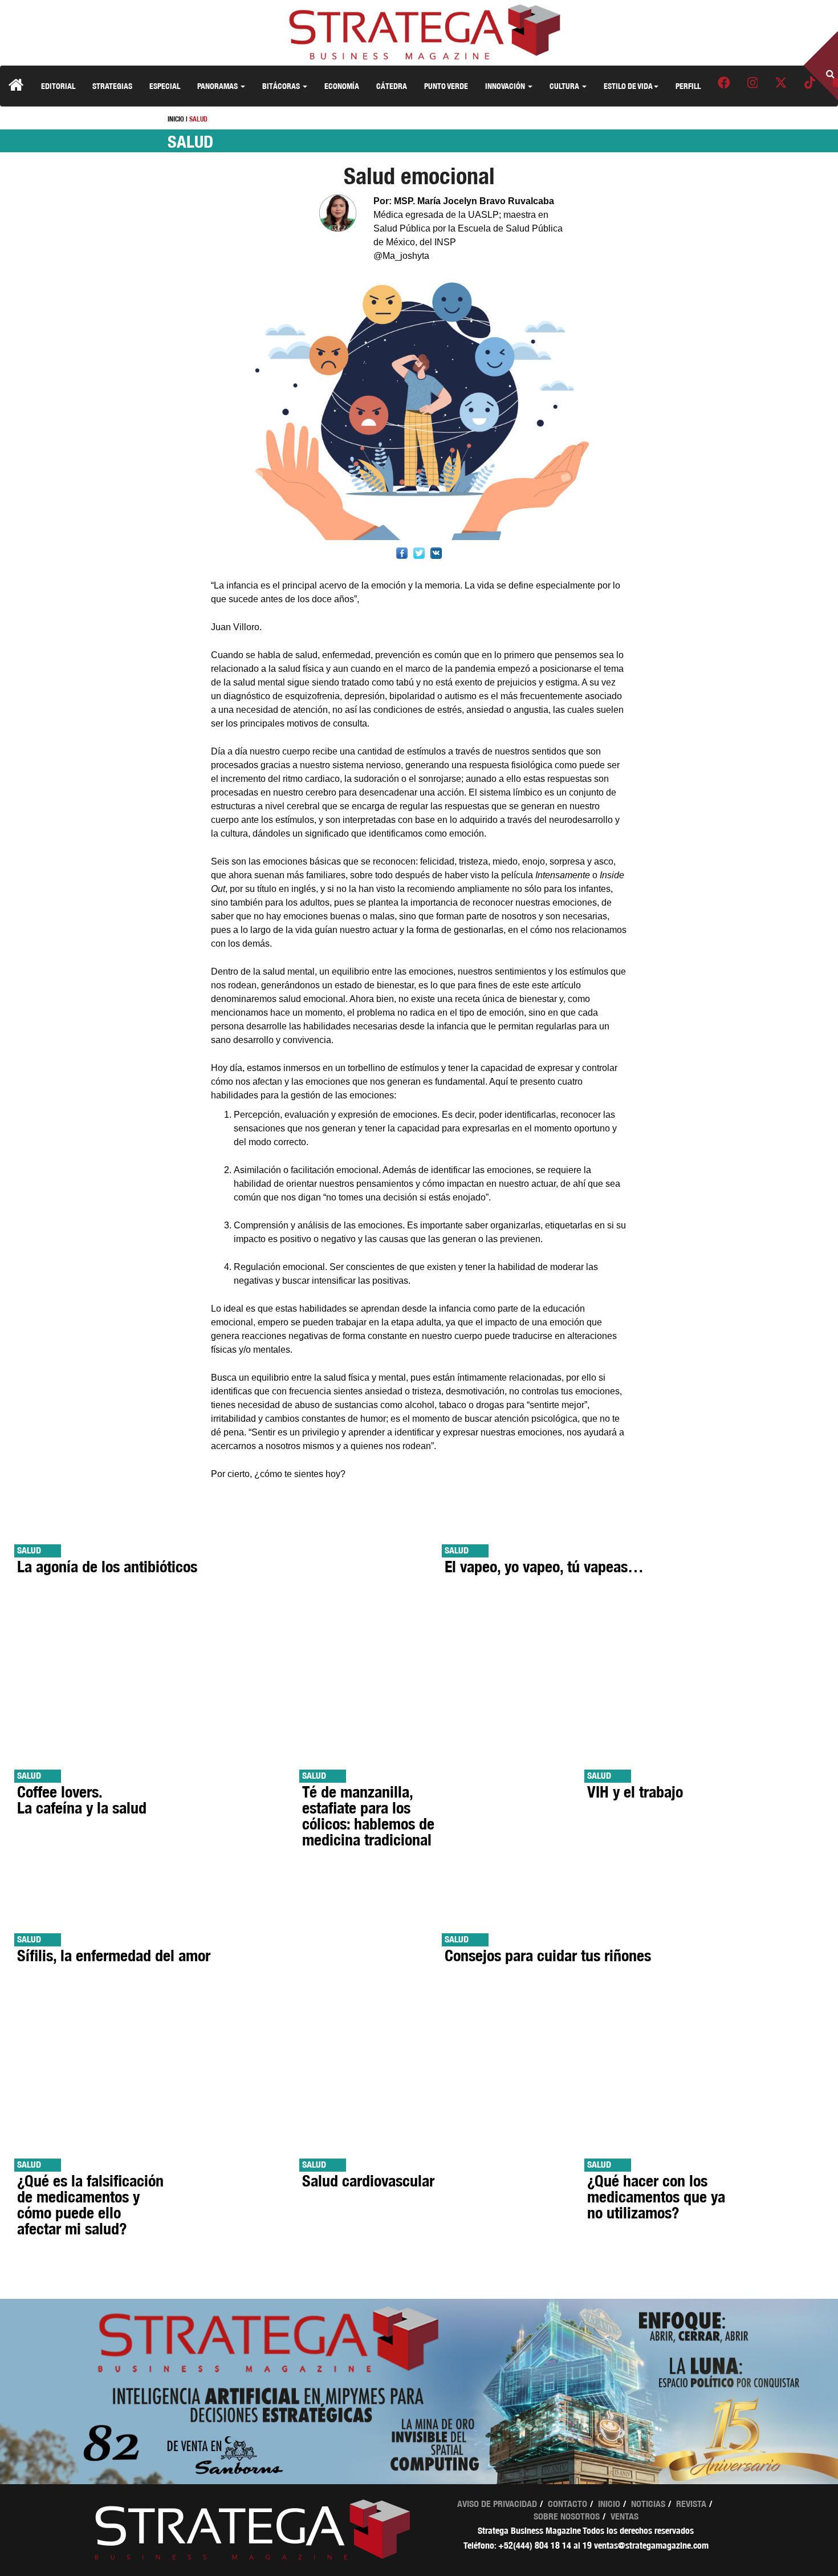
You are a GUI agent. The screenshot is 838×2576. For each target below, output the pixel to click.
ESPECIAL (165, 86)
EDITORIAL (58, 86)
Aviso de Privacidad (497, 2504)
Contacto (568, 2504)
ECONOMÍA (342, 86)
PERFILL (688, 86)
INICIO (176, 119)
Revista (691, 2504)
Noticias (648, 2504)
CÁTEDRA (392, 86)
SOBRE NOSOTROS (567, 2516)
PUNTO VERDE (446, 86)
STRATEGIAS (112, 86)
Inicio (609, 2504)
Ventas (625, 2516)
